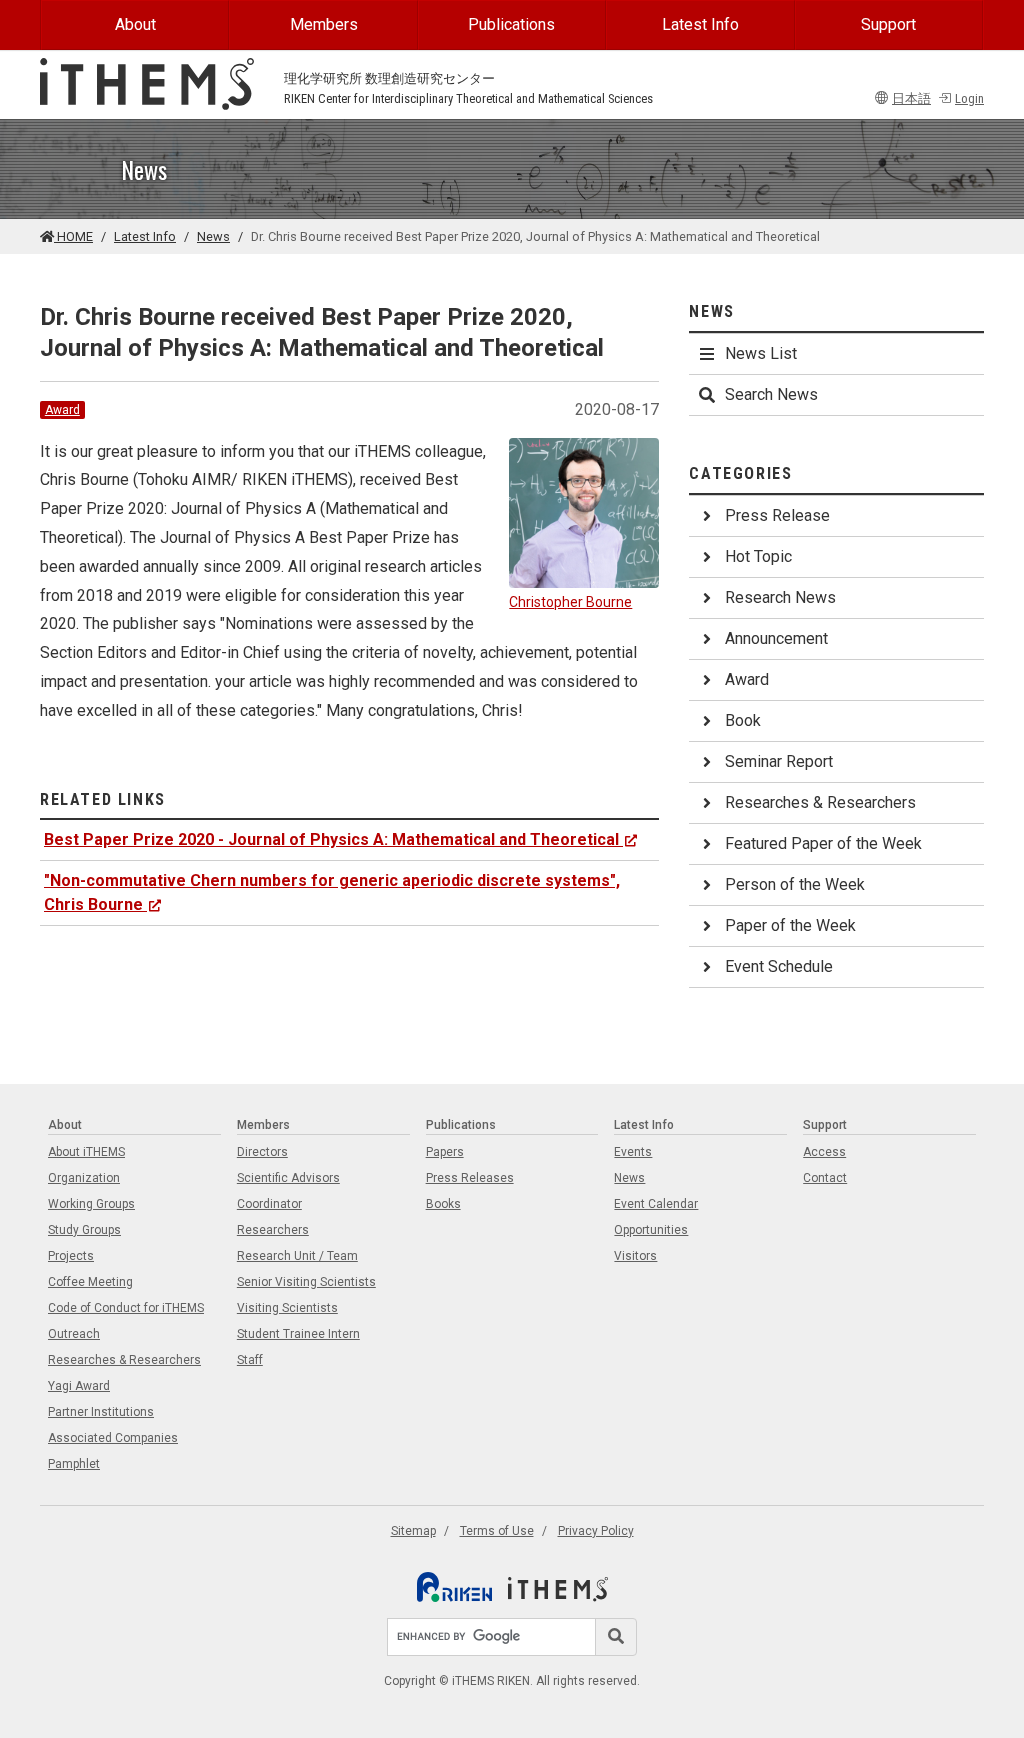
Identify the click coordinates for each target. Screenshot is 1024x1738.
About (135, 24)
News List (761, 353)
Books (443, 1204)
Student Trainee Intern (298, 1334)
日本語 (911, 98)
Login (969, 98)
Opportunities (651, 1230)
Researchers (273, 1230)
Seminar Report (779, 761)
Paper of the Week (790, 925)
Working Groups (91, 1204)
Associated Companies (113, 1438)
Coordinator (269, 1204)
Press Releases (470, 1178)
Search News (771, 394)
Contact (825, 1178)
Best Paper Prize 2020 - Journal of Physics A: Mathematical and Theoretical (331, 839)
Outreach (74, 1334)
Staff (250, 1360)
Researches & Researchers (820, 802)
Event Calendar (656, 1204)
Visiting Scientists (287, 1308)
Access (824, 1152)
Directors (262, 1152)
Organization (84, 1178)
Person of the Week (795, 884)
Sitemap (413, 1531)
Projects (71, 1256)
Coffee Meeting (90, 1282)
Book (743, 720)
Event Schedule (779, 966)
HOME (73, 236)
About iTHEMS (86, 1152)
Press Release (777, 515)
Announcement (776, 638)
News (213, 236)
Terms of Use (497, 1531)
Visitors (635, 1256)
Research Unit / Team (297, 1256)
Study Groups (84, 1230)
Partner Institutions (101, 1412)
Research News (780, 597)
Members (324, 24)
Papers (445, 1152)
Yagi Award (79, 1386)
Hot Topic (758, 556)
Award (62, 410)
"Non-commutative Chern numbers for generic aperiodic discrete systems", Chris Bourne (332, 892)
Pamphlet (74, 1464)
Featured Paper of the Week (823, 843)
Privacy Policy (596, 1531)
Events (633, 1152)
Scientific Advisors (288, 1178)
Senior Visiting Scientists (306, 1282)
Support (888, 24)
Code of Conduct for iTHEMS (126, 1308)
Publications (511, 24)
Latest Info (700, 24)
